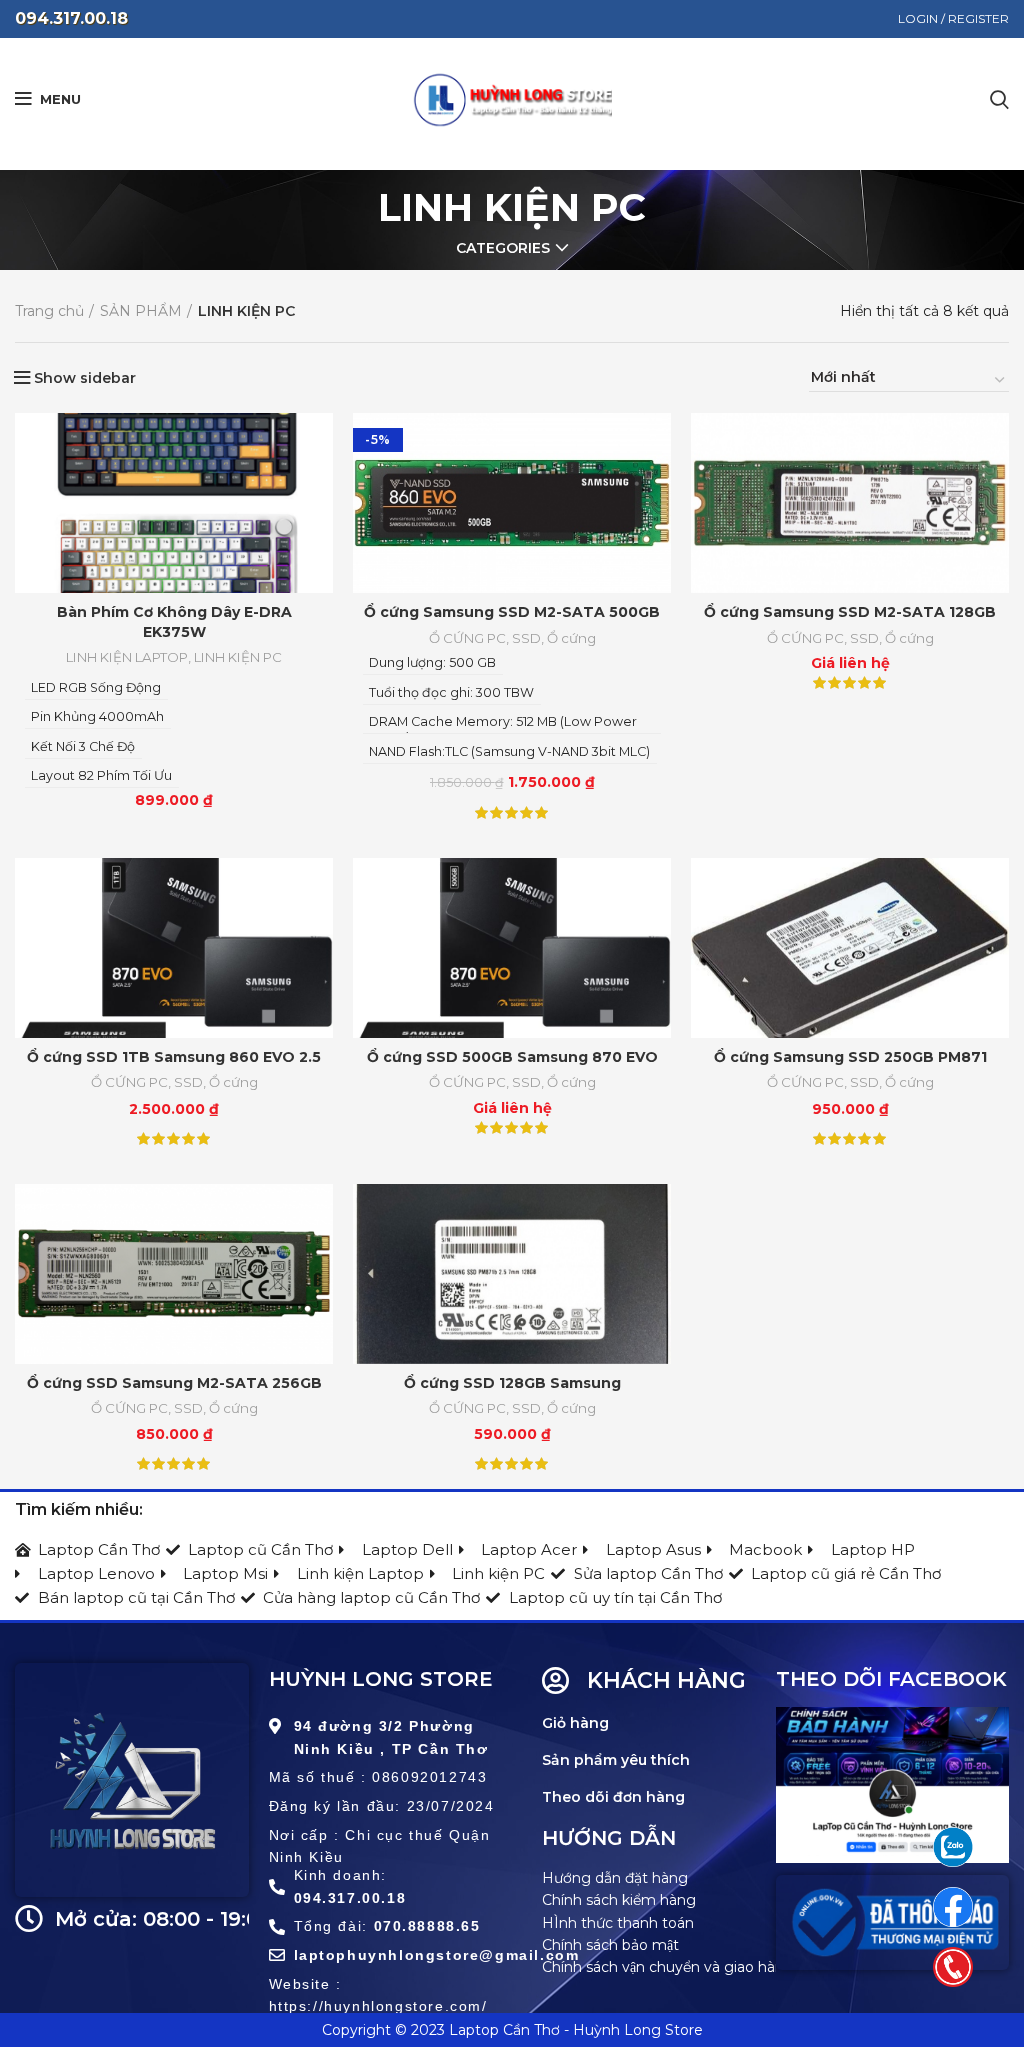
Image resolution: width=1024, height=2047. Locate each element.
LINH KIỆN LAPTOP (127, 657)
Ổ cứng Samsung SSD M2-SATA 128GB (850, 612)
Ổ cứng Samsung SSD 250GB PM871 (850, 1057)
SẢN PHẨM (141, 311)
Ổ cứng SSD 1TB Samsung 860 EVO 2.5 (174, 1057)
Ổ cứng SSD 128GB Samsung (512, 1383)
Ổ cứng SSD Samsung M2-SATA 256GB (174, 1383)
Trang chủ (49, 311)
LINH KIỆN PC (238, 657)
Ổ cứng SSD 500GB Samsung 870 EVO (512, 1057)
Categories (503, 248)
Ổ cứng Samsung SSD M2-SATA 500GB (512, 612)
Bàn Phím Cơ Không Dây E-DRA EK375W (174, 622)
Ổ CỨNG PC (467, 638)
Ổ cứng (571, 638)
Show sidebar (85, 378)
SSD (526, 638)
